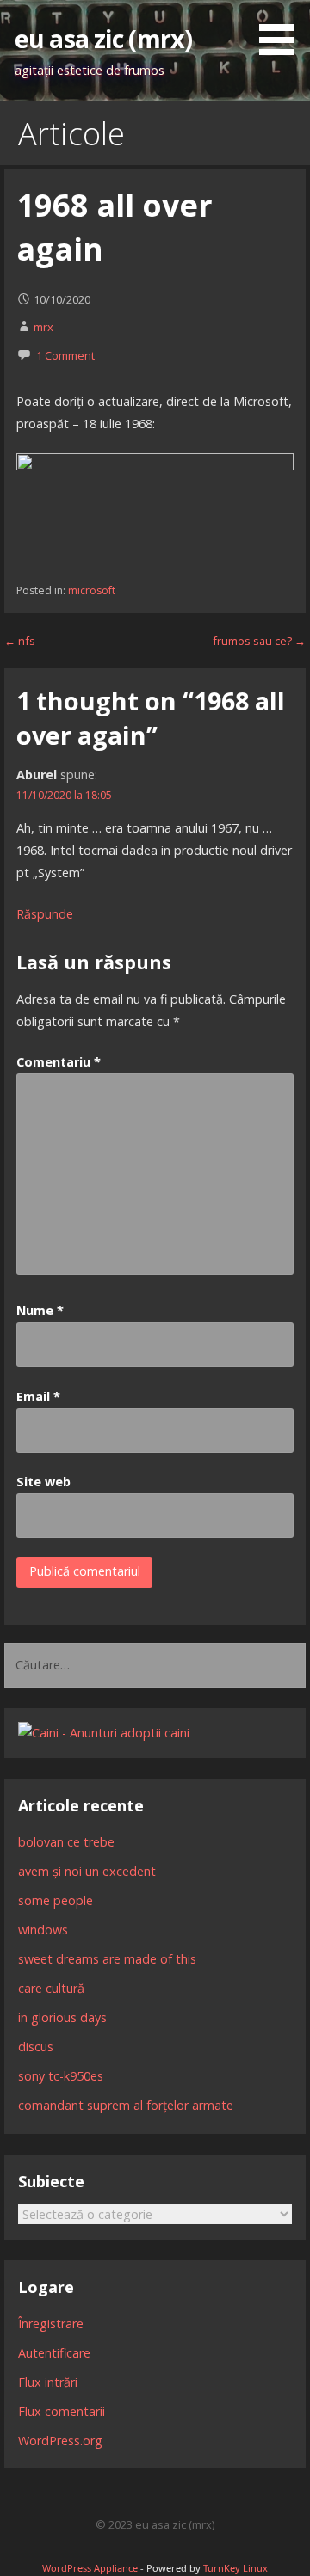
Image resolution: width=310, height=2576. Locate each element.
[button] (282, 31)
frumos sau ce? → (259, 641)
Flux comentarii (62, 2411)
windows (43, 1930)
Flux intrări (48, 2382)
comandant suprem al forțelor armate (126, 2105)
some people (56, 1900)
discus (36, 2047)
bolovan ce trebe (66, 1842)
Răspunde (45, 914)
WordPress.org (60, 2441)
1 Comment (65, 355)
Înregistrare (51, 2324)
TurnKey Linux (236, 2568)
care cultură (51, 1988)
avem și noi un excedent (87, 1871)
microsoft (92, 590)
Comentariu (59, 1062)
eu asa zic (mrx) (103, 38)
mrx (43, 327)
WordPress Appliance (90, 2568)
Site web (43, 1482)
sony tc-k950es (61, 2076)
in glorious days (62, 2017)
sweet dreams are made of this (107, 1959)
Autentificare (54, 2353)
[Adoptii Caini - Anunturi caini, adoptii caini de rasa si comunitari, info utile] (104, 1733)
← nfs (20, 641)
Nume (40, 1310)
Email (38, 1396)
